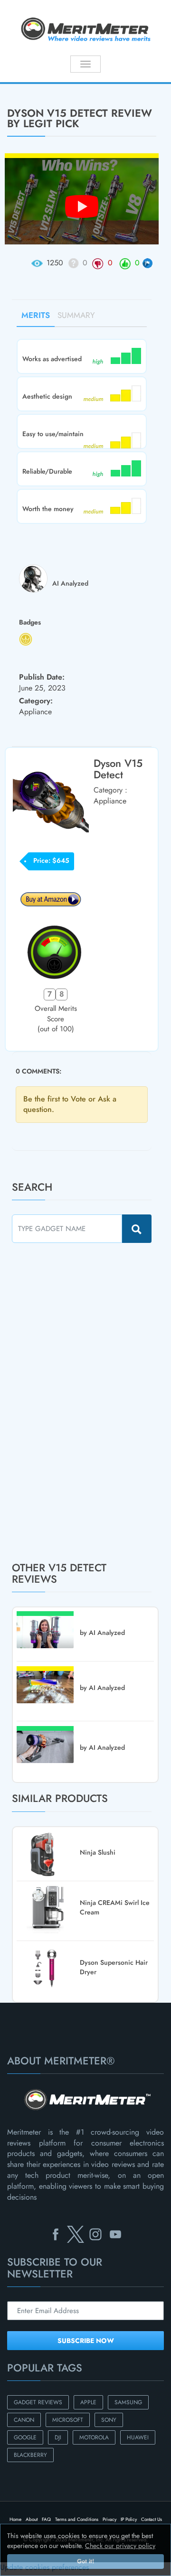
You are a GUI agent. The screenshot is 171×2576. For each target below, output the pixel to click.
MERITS (36, 315)
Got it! (85, 2561)
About (32, 2519)
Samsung (128, 2402)
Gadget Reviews (38, 2402)
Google (25, 2437)
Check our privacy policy (120, 2546)
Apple (88, 2402)
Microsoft (68, 2420)
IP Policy (129, 2519)
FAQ (46, 2519)
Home (15, 2519)
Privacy (109, 2519)
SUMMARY (76, 315)
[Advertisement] (83, 1402)
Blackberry (30, 2455)
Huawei (138, 2437)
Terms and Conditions (77, 2519)
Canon (24, 2420)
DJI (58, 2437)
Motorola (94, 2437)
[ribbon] (14, 83)
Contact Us (152, 2519)
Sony (109, 2420)
